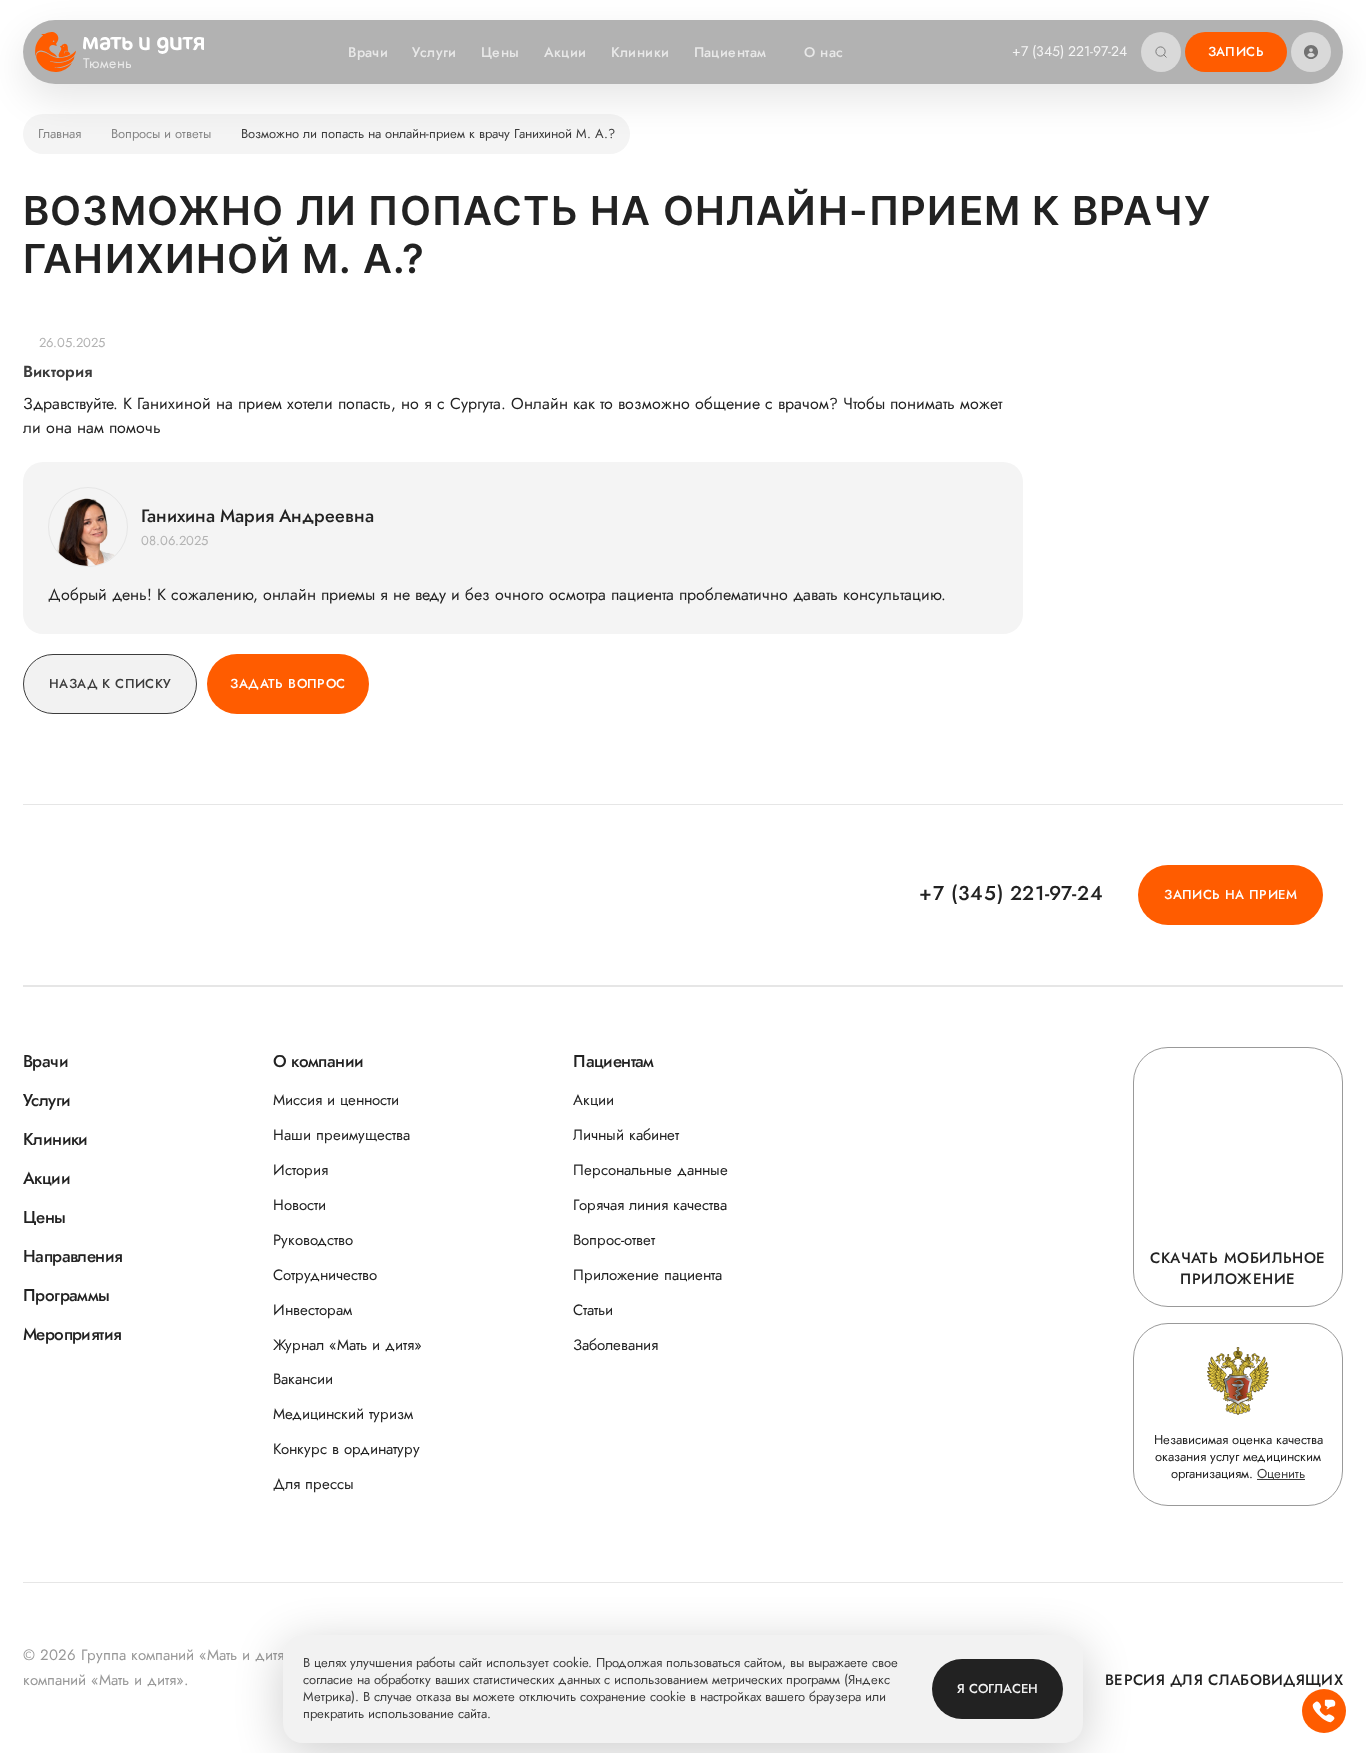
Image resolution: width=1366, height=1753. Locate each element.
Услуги (434, 52)
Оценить (1281, 1473)
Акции (565, 52)
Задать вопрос (287, 683)
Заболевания (615, 1345)
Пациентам (730, 52)
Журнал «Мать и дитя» (347, 1345)
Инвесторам (312, 1310)
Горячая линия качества (650, 1205)
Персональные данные (650, 1170)
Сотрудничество (325, 1275)
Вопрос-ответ (614, 1240)
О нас (823, 52)
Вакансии (303, 1379)
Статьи (593, 1310)
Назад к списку (110, 683)
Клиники (640, 52)
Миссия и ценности (336, 1100)
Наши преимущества (341, 1135)
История (300, 1170)
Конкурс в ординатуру (346, 1449)
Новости (299, 1205)
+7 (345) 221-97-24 (1069, 51)
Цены (500, 52)
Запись (1236, 51)
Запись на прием (1230, 894)
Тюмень (108, 64)
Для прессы (313, 1484)
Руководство (313, 1240)
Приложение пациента (647, 1275)
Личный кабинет (626, 1135)
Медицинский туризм (343, 1414)
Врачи (368, 52)
